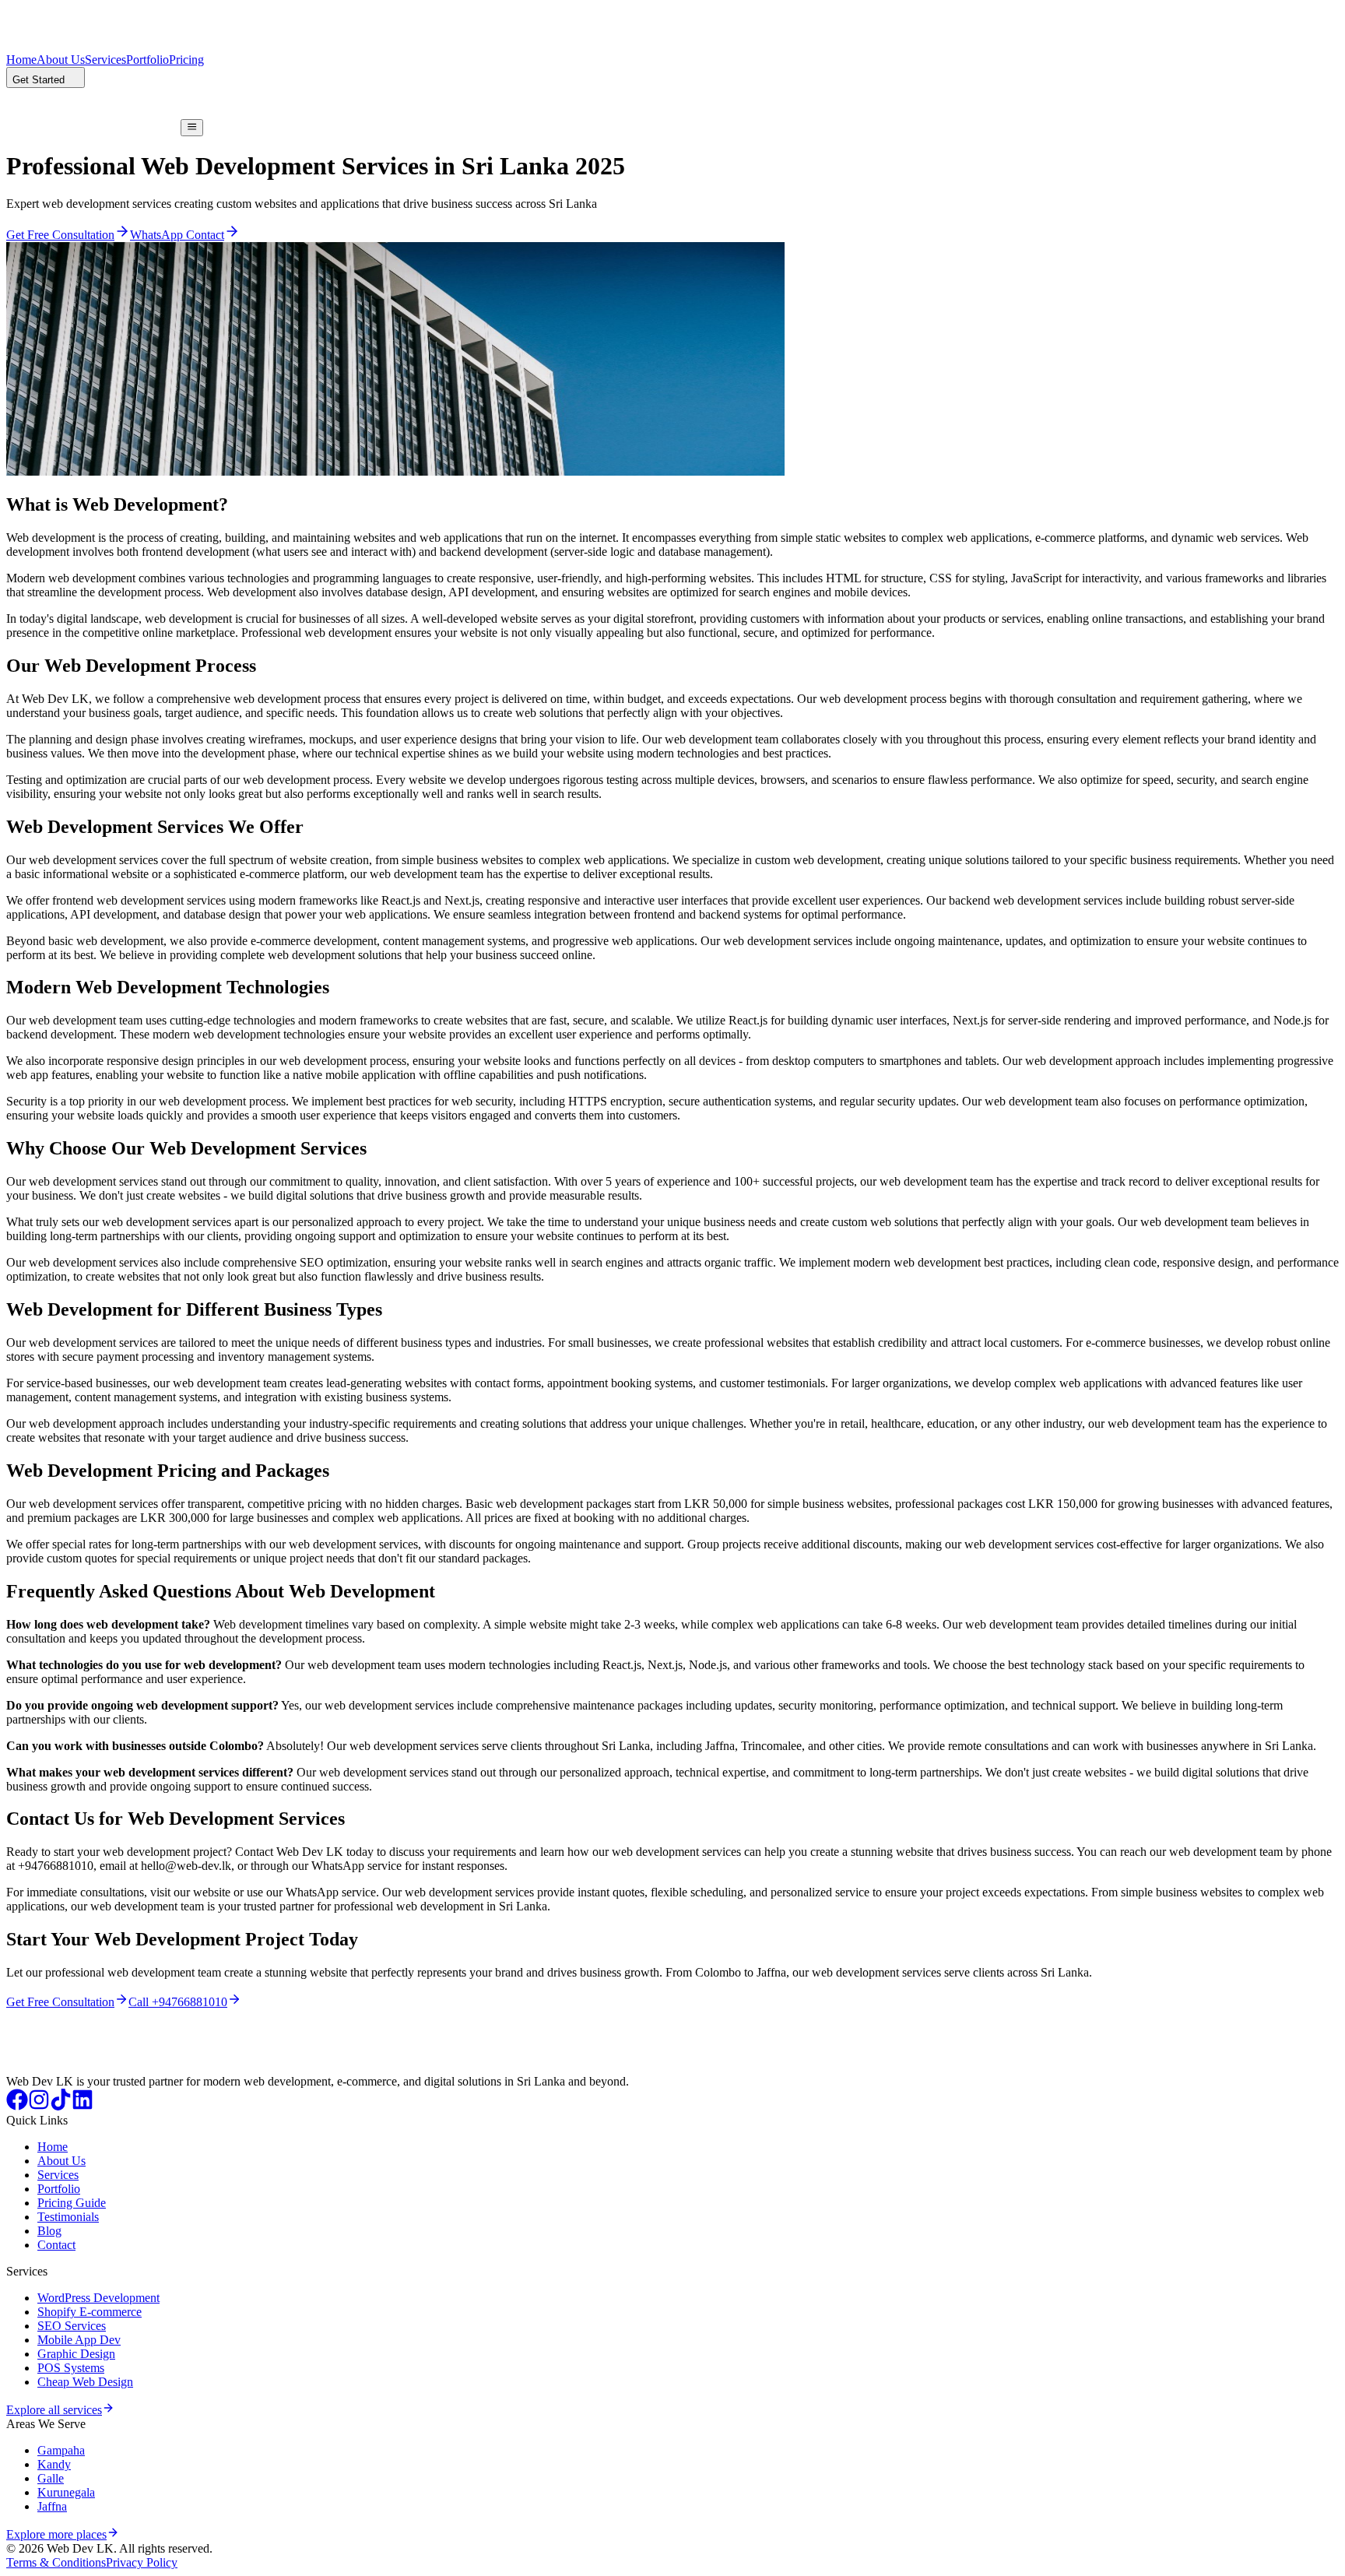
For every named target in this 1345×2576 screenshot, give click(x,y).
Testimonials (68, 2217)
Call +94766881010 (178, 2002)
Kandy (54, 2464)
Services (105, 60)
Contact (56, 2245)
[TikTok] (61, 2106)
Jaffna (52, 2506)
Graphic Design (76, 2354)
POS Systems (71, 2368)
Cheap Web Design (85, 2382)
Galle (51, 2478)
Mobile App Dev (79, 2340)
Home (21, 60)
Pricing (186, 60)
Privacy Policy (142, 2562)
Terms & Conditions (56, 2562)
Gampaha (61, 2450)
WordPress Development (98, 2298)
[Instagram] (39, 2106)
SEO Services (72, 2326)
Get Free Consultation (60, 2002)
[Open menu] (192, 128)
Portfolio (147, 60)
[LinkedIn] (83, 2106)
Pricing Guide (72, 2203)
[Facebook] (17, 2106)
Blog (49, 2231)
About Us (61, 60)
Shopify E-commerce (90, 2312)
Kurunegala (66, 2492)
